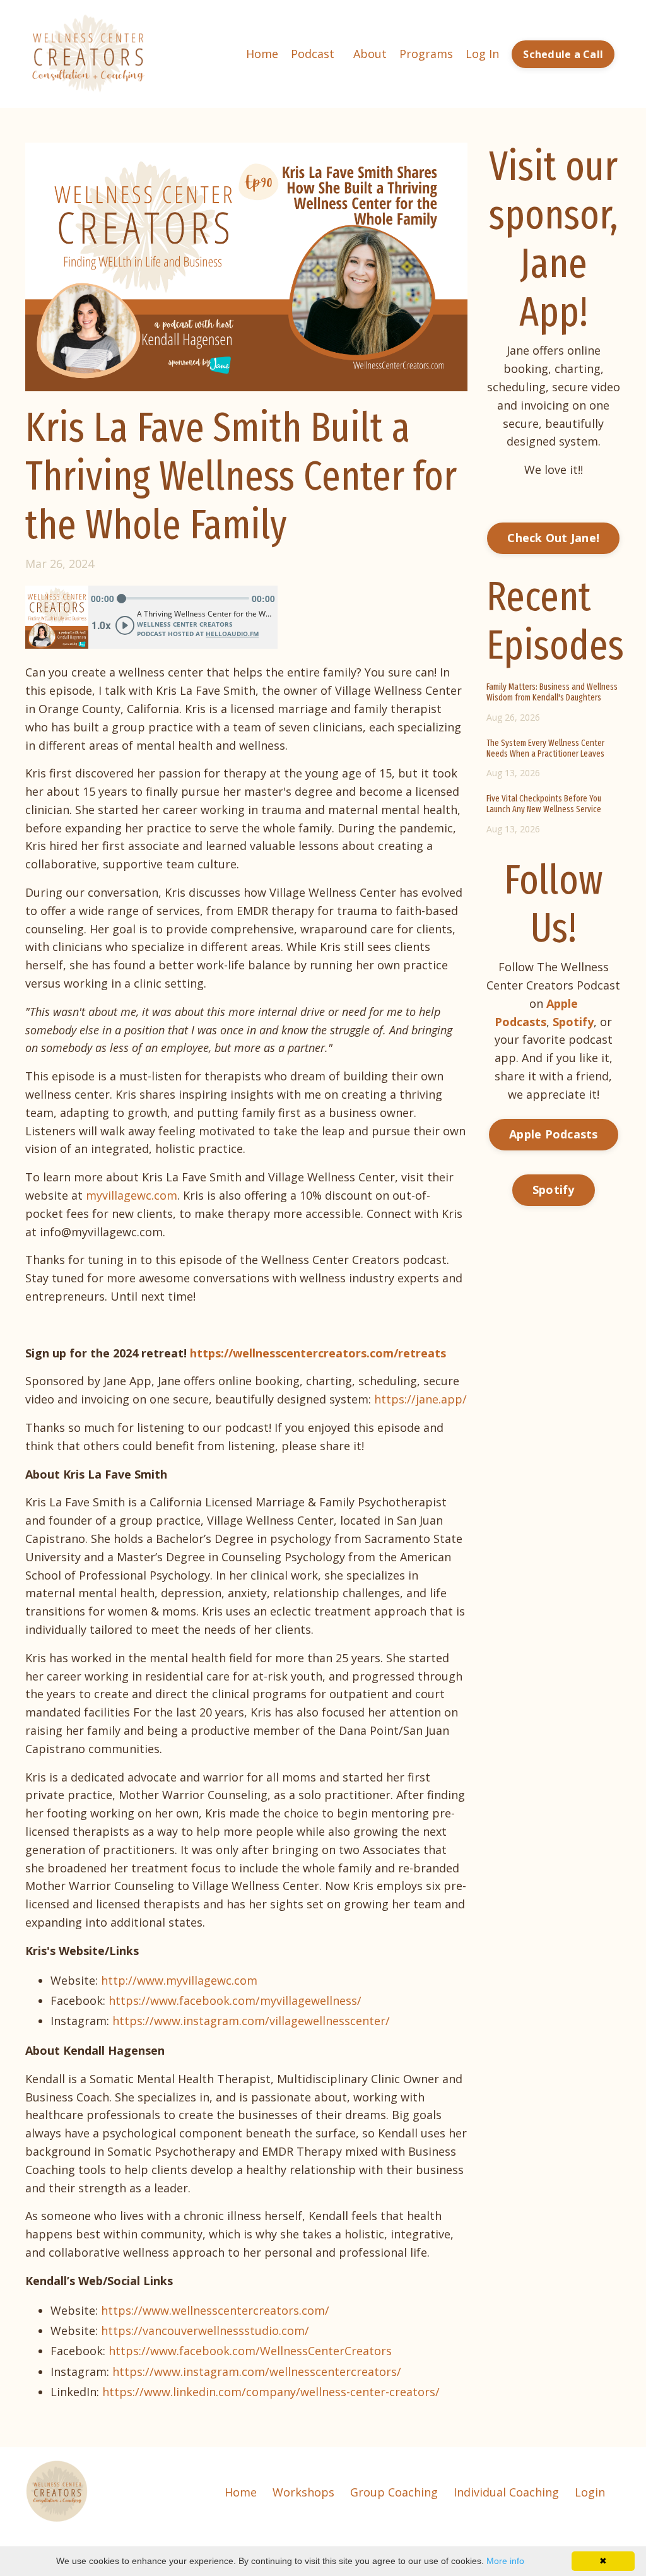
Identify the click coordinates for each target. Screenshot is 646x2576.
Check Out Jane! (553, 538)
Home (262, 54)
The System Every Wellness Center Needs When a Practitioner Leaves (545, 749)
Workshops (303, 2492)
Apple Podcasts (554, 1134)
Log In (482, 54)
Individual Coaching (506, 2492)
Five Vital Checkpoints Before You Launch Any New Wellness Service (544, 804)
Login (590, 2492)
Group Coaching (394, 2492)
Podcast (313, 54)
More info (505, 2561)
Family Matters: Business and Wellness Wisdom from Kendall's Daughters (552, 693)
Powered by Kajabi (583, 2544)
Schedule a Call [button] (563, 54)
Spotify (554, 1190)
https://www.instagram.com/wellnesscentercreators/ (257, 2372)
